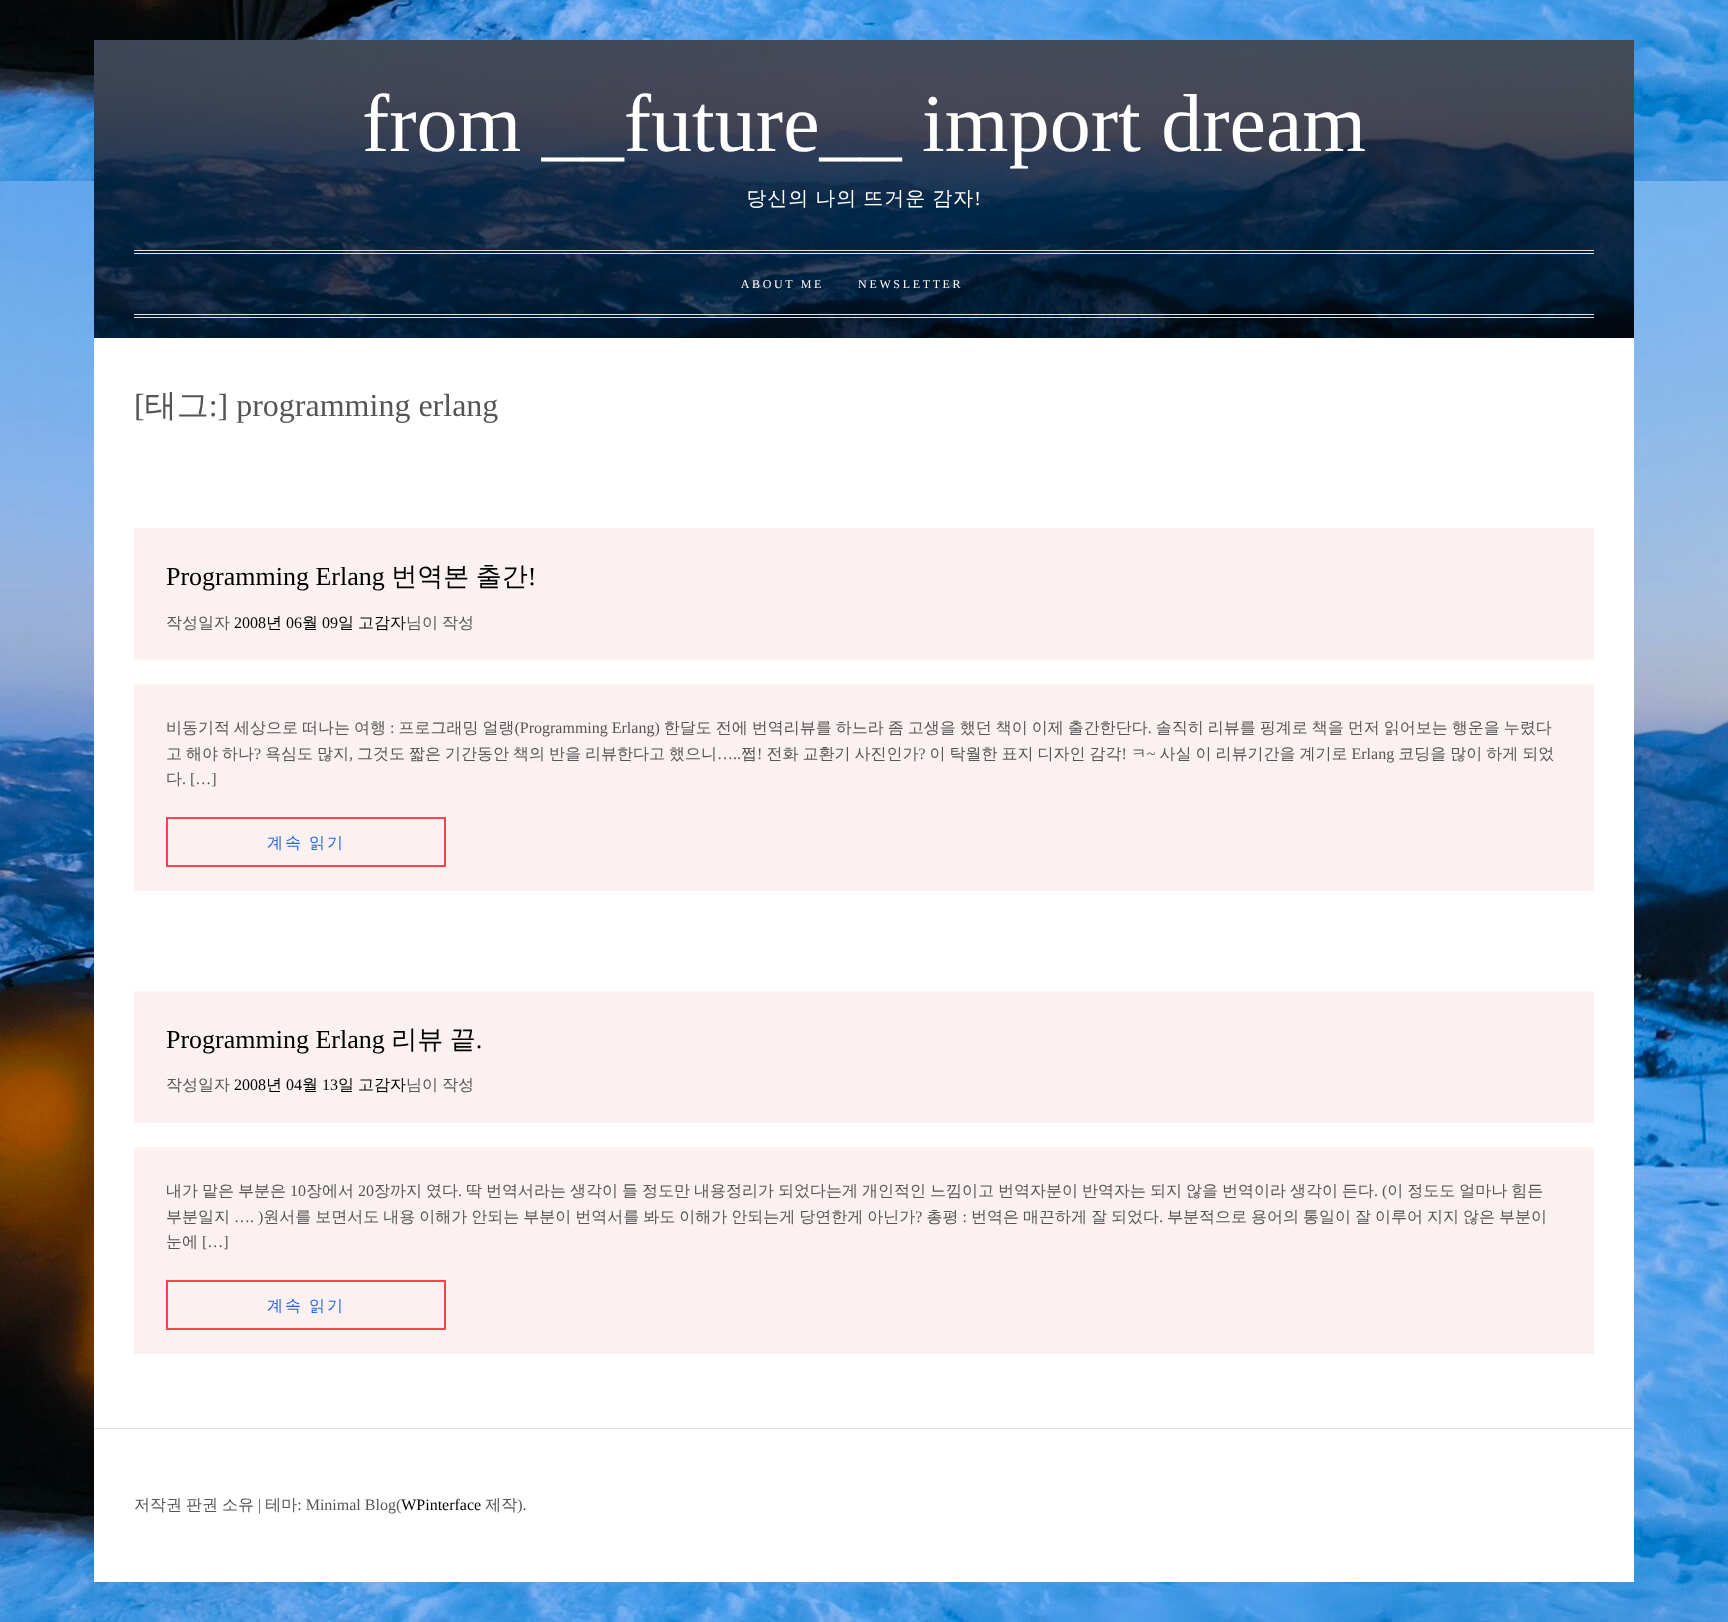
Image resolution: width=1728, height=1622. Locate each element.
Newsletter (910, 284)
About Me (782, 284)
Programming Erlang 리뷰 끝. (324, 1039)
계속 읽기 (306, 843)
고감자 (382, 623)
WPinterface (441, 1505)
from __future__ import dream (864, 123)
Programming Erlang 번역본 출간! (351, 576)
